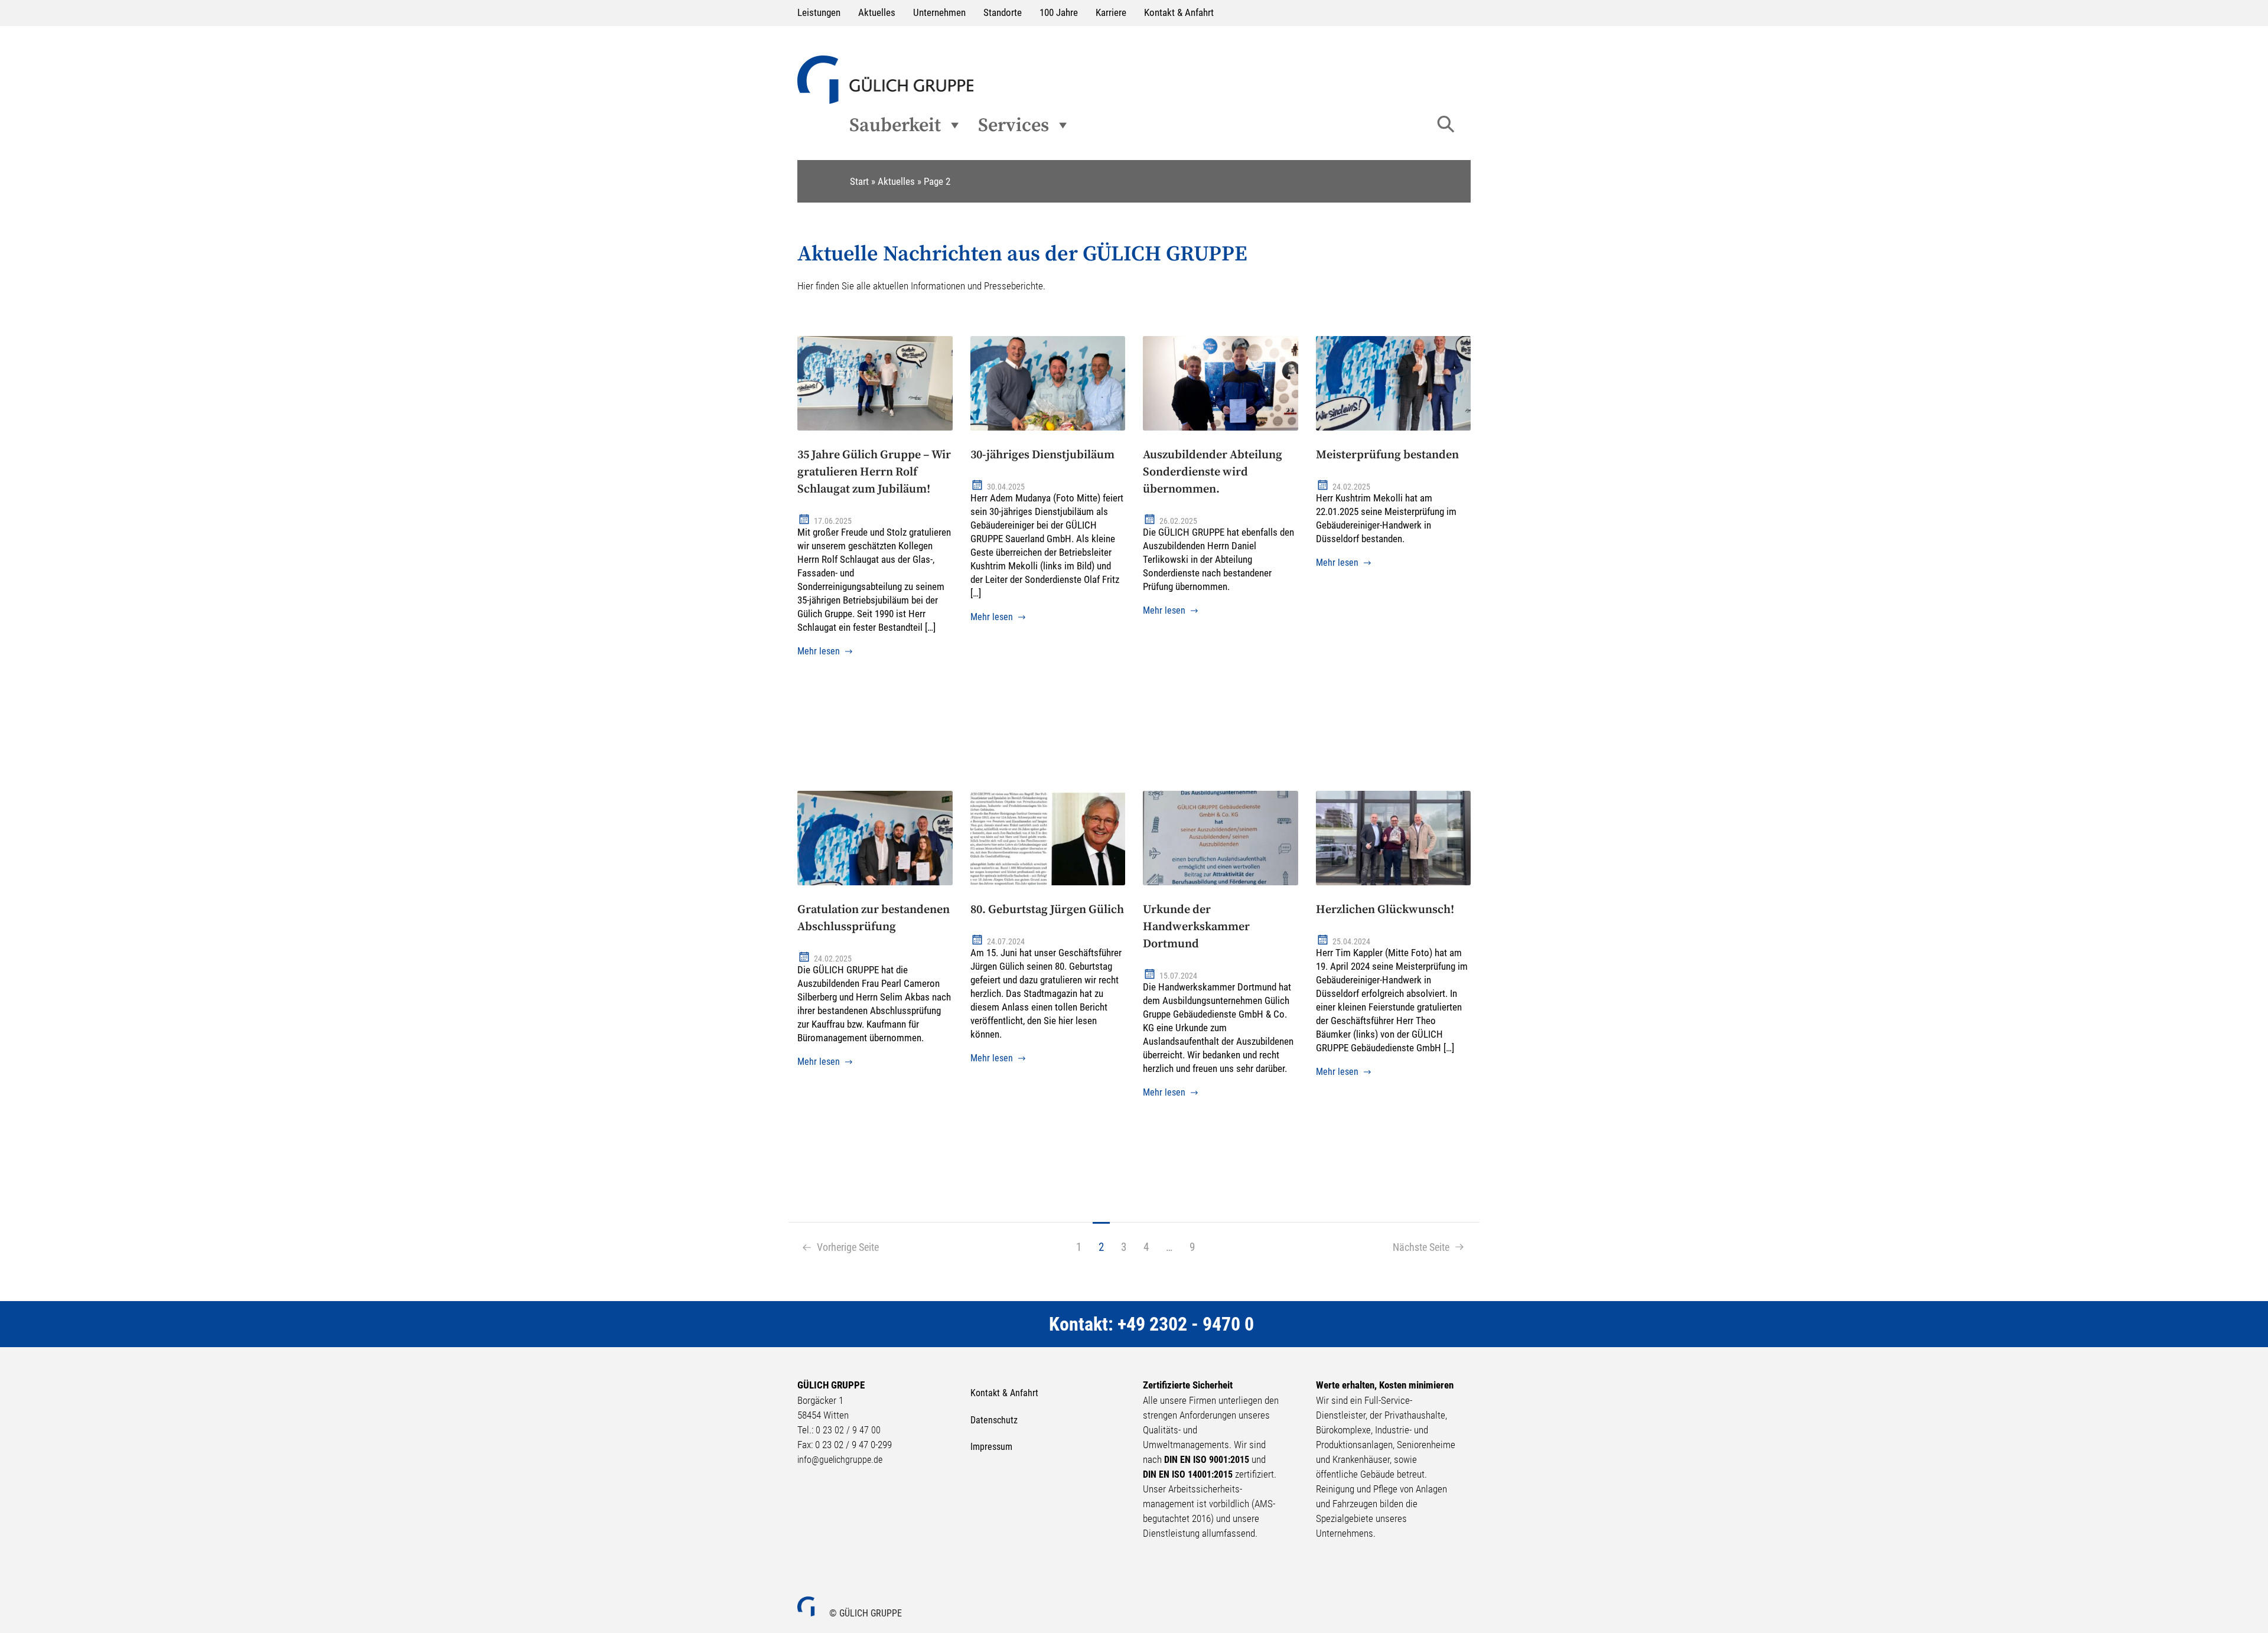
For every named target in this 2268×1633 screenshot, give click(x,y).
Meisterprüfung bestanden (1387, 455)
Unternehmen (939, 13)
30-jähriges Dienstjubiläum (1042, 455)
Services (1014, 125)
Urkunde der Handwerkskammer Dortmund (1196, 927)
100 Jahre (1059, 13)
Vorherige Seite (845, 1247)
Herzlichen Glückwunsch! (1385, 910)
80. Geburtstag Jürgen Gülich (1047, 910)
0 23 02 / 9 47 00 (848, 1430)
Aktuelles (877, 13)
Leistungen (819, 13)
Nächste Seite (1423, 1247)
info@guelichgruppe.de (840, 1460)
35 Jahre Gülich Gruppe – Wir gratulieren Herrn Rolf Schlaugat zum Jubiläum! (874, 472)
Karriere (1111, 13)
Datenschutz (994, 1420)
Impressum (991, 1447)
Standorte (1003, 13)
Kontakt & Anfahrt (1179, 13)
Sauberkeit (895, 125)
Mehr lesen (819, 651)
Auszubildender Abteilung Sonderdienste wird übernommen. (1213, 472)
